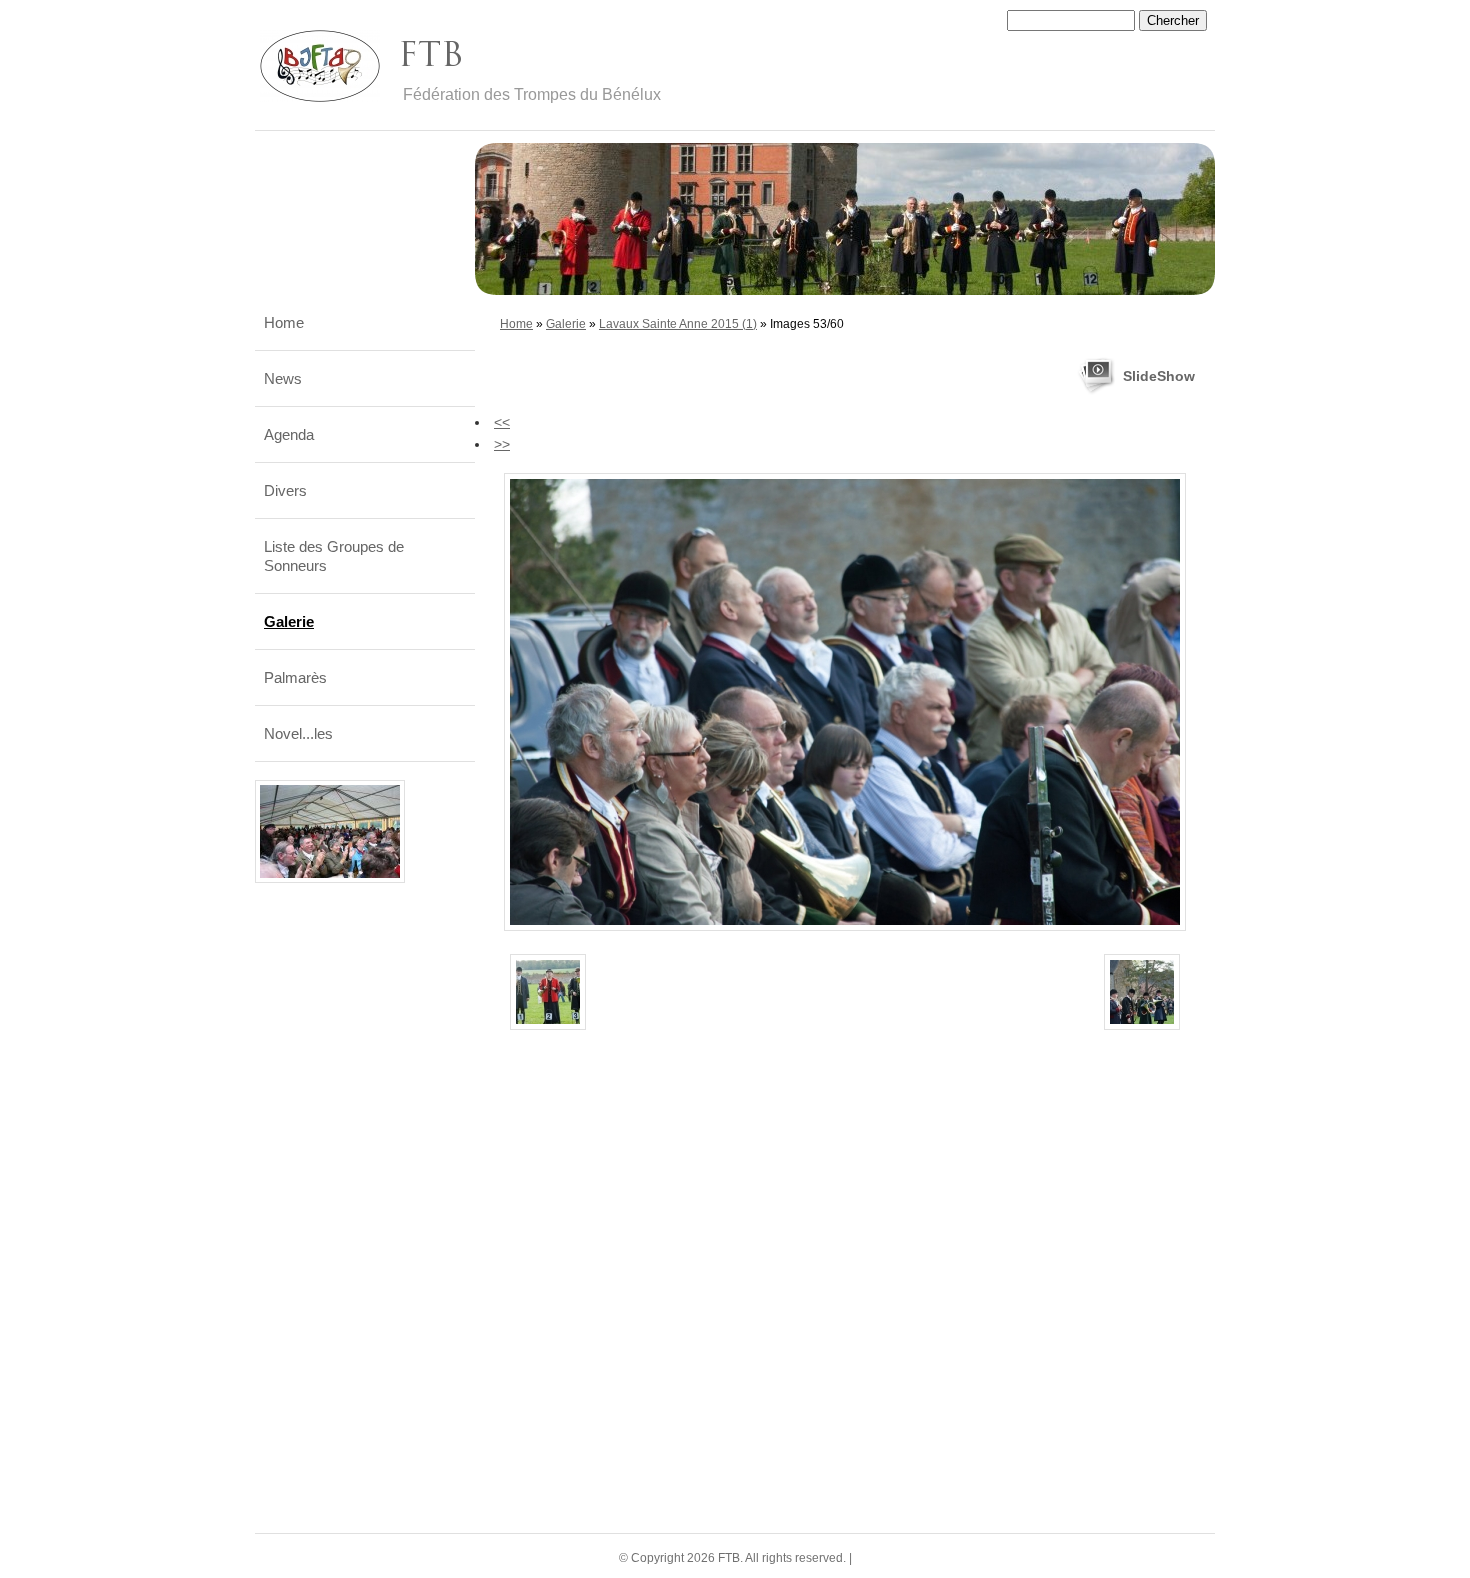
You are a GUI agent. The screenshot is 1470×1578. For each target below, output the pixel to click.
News (283, 378)
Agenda (289, 434)
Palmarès (295, 677)
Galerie (566, 324)
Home (516, 324)
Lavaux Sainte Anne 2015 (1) (678, 324)
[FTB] (320, 66)
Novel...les (298, 733)
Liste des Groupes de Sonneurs (334, 556)
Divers (285, 490)
